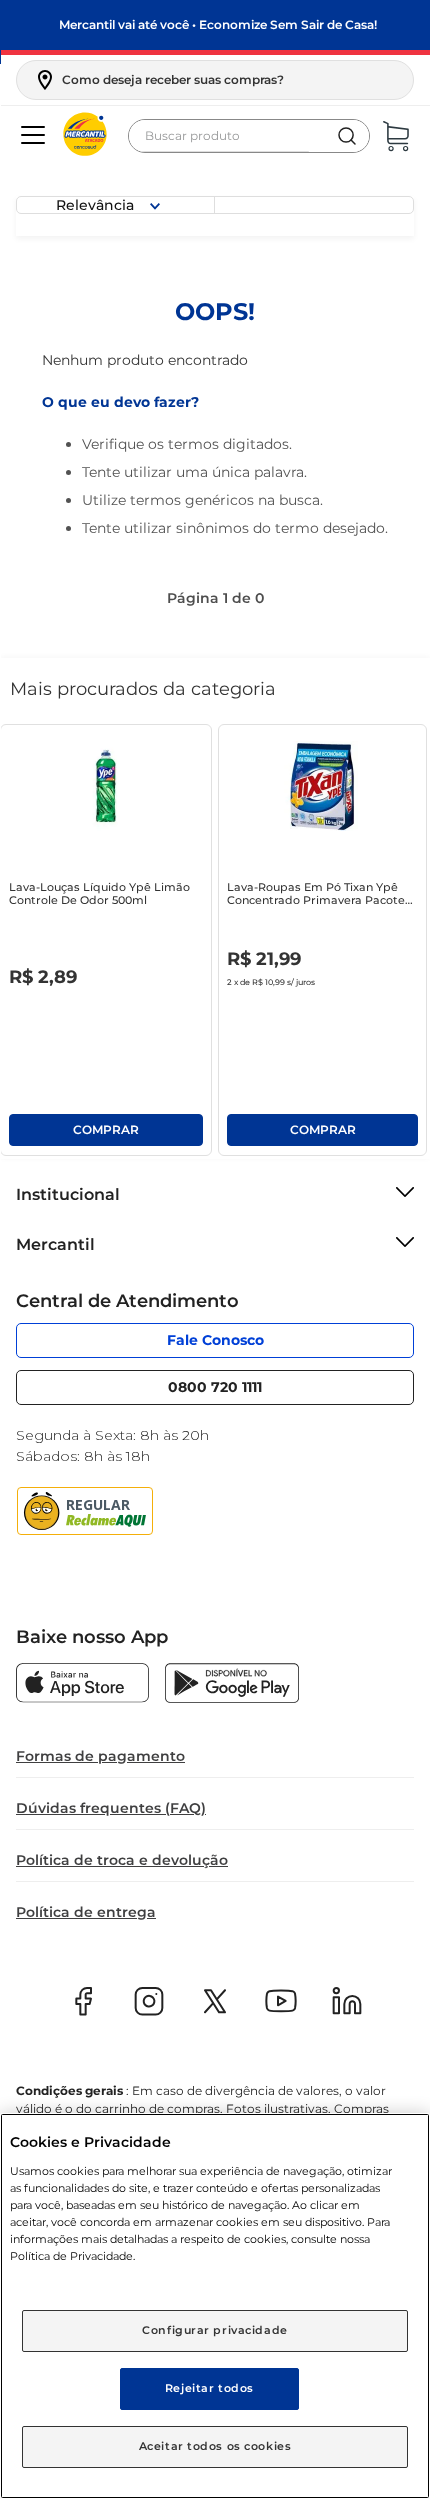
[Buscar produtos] (347, 136)
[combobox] (249, 136)
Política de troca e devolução (122, 1860)
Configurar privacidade (215, 2330)
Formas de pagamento (100, 1756)
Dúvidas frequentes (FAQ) (111, 1808)
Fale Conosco (215, 1340)
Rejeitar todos (209, 2388)
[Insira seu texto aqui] (82, 1685)
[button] (158, 80)
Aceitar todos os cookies (215, 2446)
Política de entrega (86, 1912)
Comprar (106, 1130)
